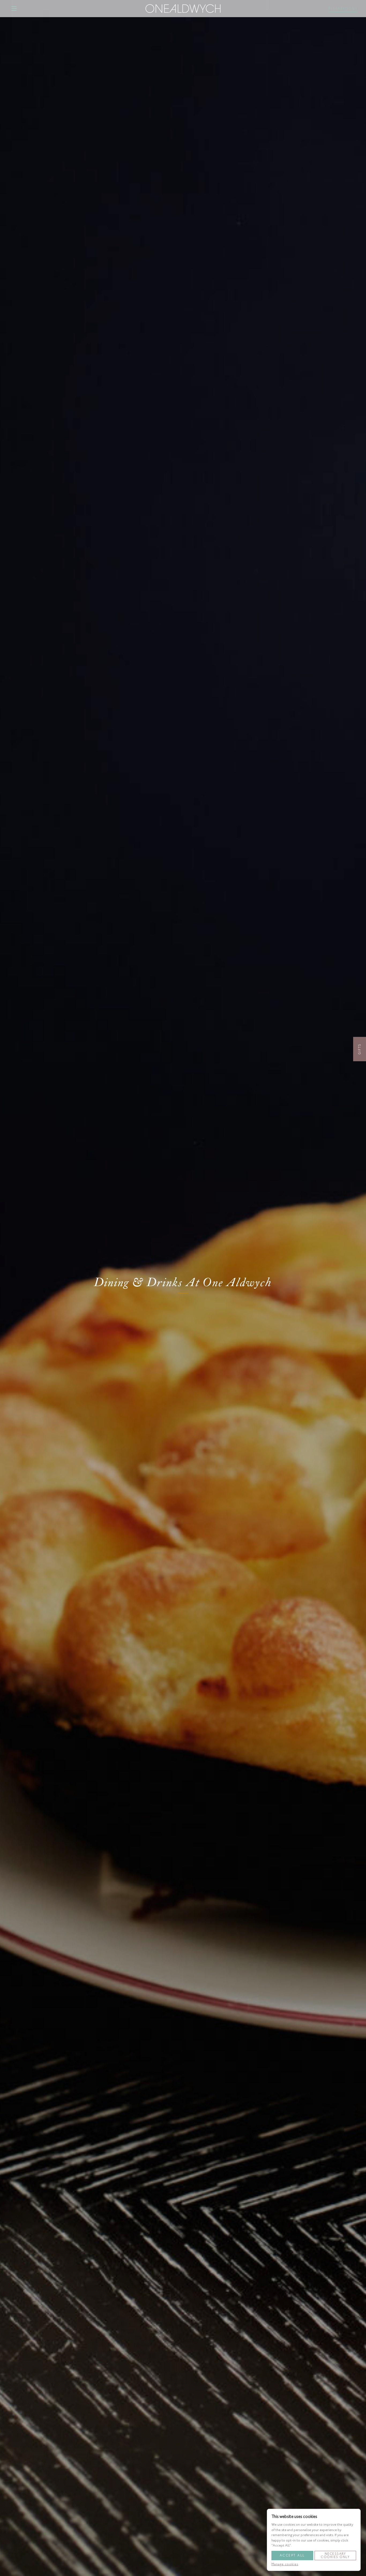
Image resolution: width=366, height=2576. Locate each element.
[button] (14, 9)
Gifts (360, 1049)
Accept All (292, 2555)
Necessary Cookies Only (335, 2555)
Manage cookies (285, 2564)
